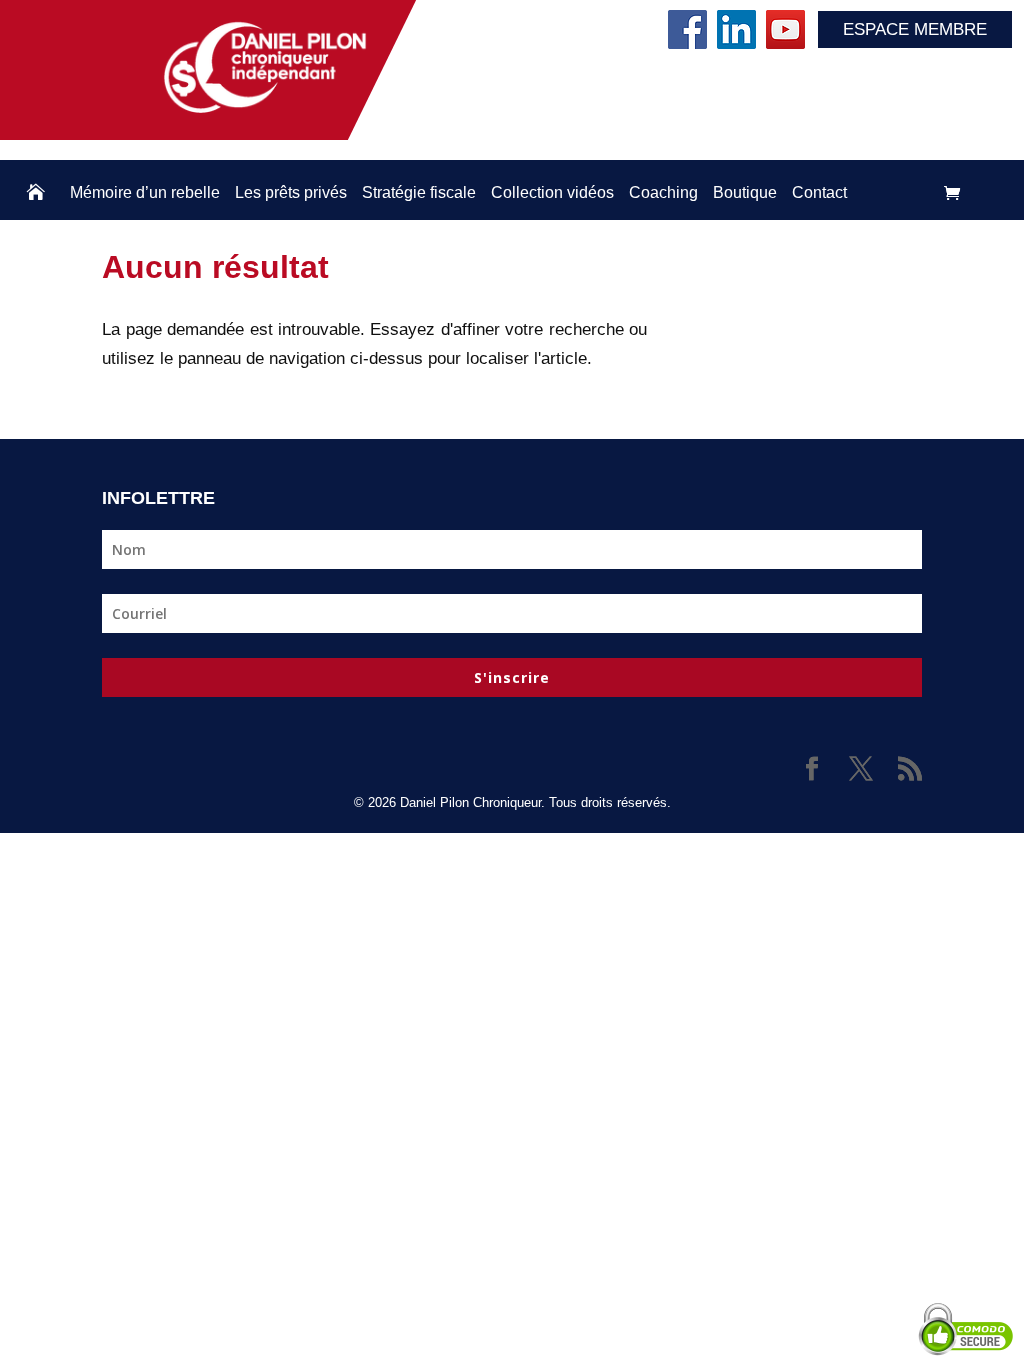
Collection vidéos (552, 192)
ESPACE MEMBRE (915, 29)
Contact (819, 192)
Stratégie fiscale (419, 192)
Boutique (745, 192)
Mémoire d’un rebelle (145, 192)
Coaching (663, 192)
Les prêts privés (291, 192)
